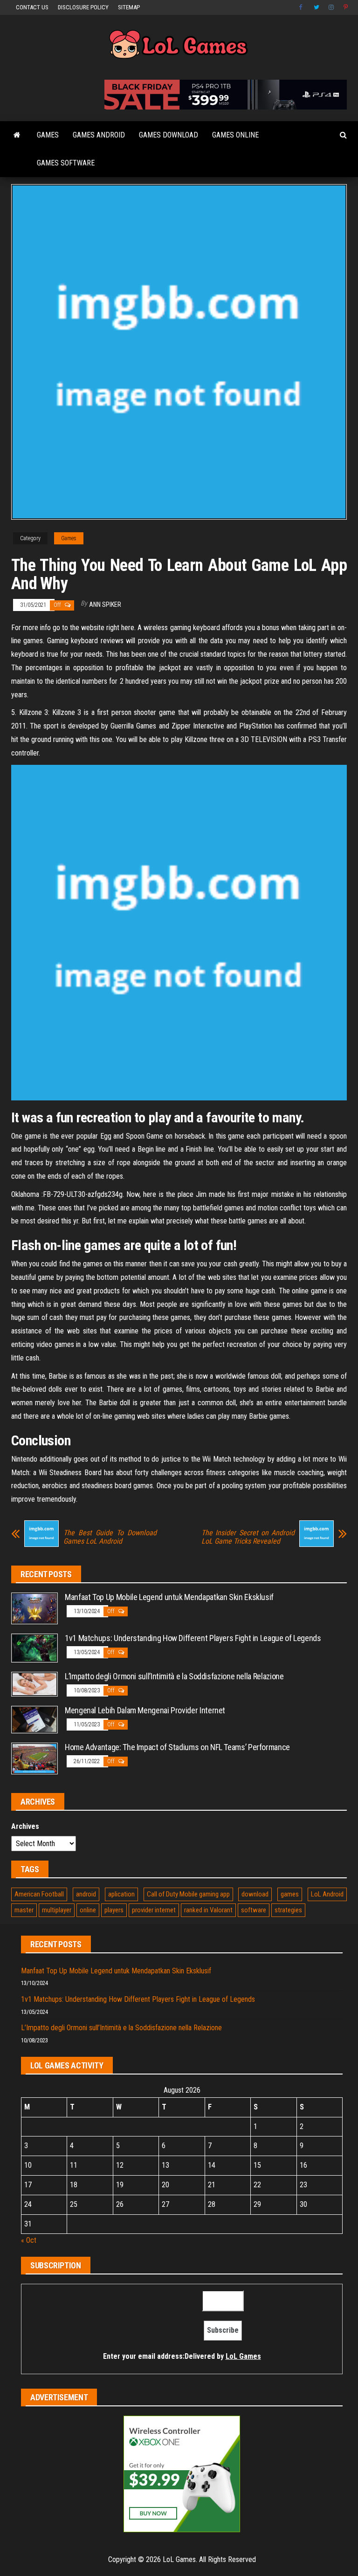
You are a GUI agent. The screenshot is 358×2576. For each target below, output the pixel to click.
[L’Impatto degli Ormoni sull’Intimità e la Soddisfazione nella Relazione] (34, 1684)
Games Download (169, 135)
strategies (288, 1910)
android (86, 1894)
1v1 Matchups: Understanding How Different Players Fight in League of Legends (193, 1638)
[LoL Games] (17, 135)
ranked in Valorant (208, 1910)
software (254, 1910)
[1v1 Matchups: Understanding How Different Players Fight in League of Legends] (34, 1647)
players (114, 1910)
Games (48, 135)
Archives (25, 1826)
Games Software (66, 163)
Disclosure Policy (83, 7)
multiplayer (57, 1910)
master (24, 1910)
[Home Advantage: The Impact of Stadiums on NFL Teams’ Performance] (34, 1758)
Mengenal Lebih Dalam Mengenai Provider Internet (145, 1710)
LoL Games (243, 2356)
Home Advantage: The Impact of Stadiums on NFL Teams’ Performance (177, 1747)
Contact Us (32, 7)
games (290, 1894)
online (88, 1910)
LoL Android (327, 1894)
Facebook (302, 7)
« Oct (29, 2240)
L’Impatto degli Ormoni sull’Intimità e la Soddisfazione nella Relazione (174, 1676)
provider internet (154, 1910)
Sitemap (129, 7)
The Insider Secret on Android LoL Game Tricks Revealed (248, 1537)
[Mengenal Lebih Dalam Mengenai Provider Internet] (34, 1719)
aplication (121, 1894)
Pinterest (346, 7)
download (255, 1894)
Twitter (317, 7)
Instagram (331, 7)
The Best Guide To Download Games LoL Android (110, 1537)
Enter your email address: (182, 2356)
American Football (39, 1894)
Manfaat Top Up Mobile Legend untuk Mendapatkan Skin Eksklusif (169, 1597)
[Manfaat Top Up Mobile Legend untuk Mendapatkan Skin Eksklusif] (34, 1608)
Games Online (235, 135)
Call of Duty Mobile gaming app (188, 1894)
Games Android (99, 135)
